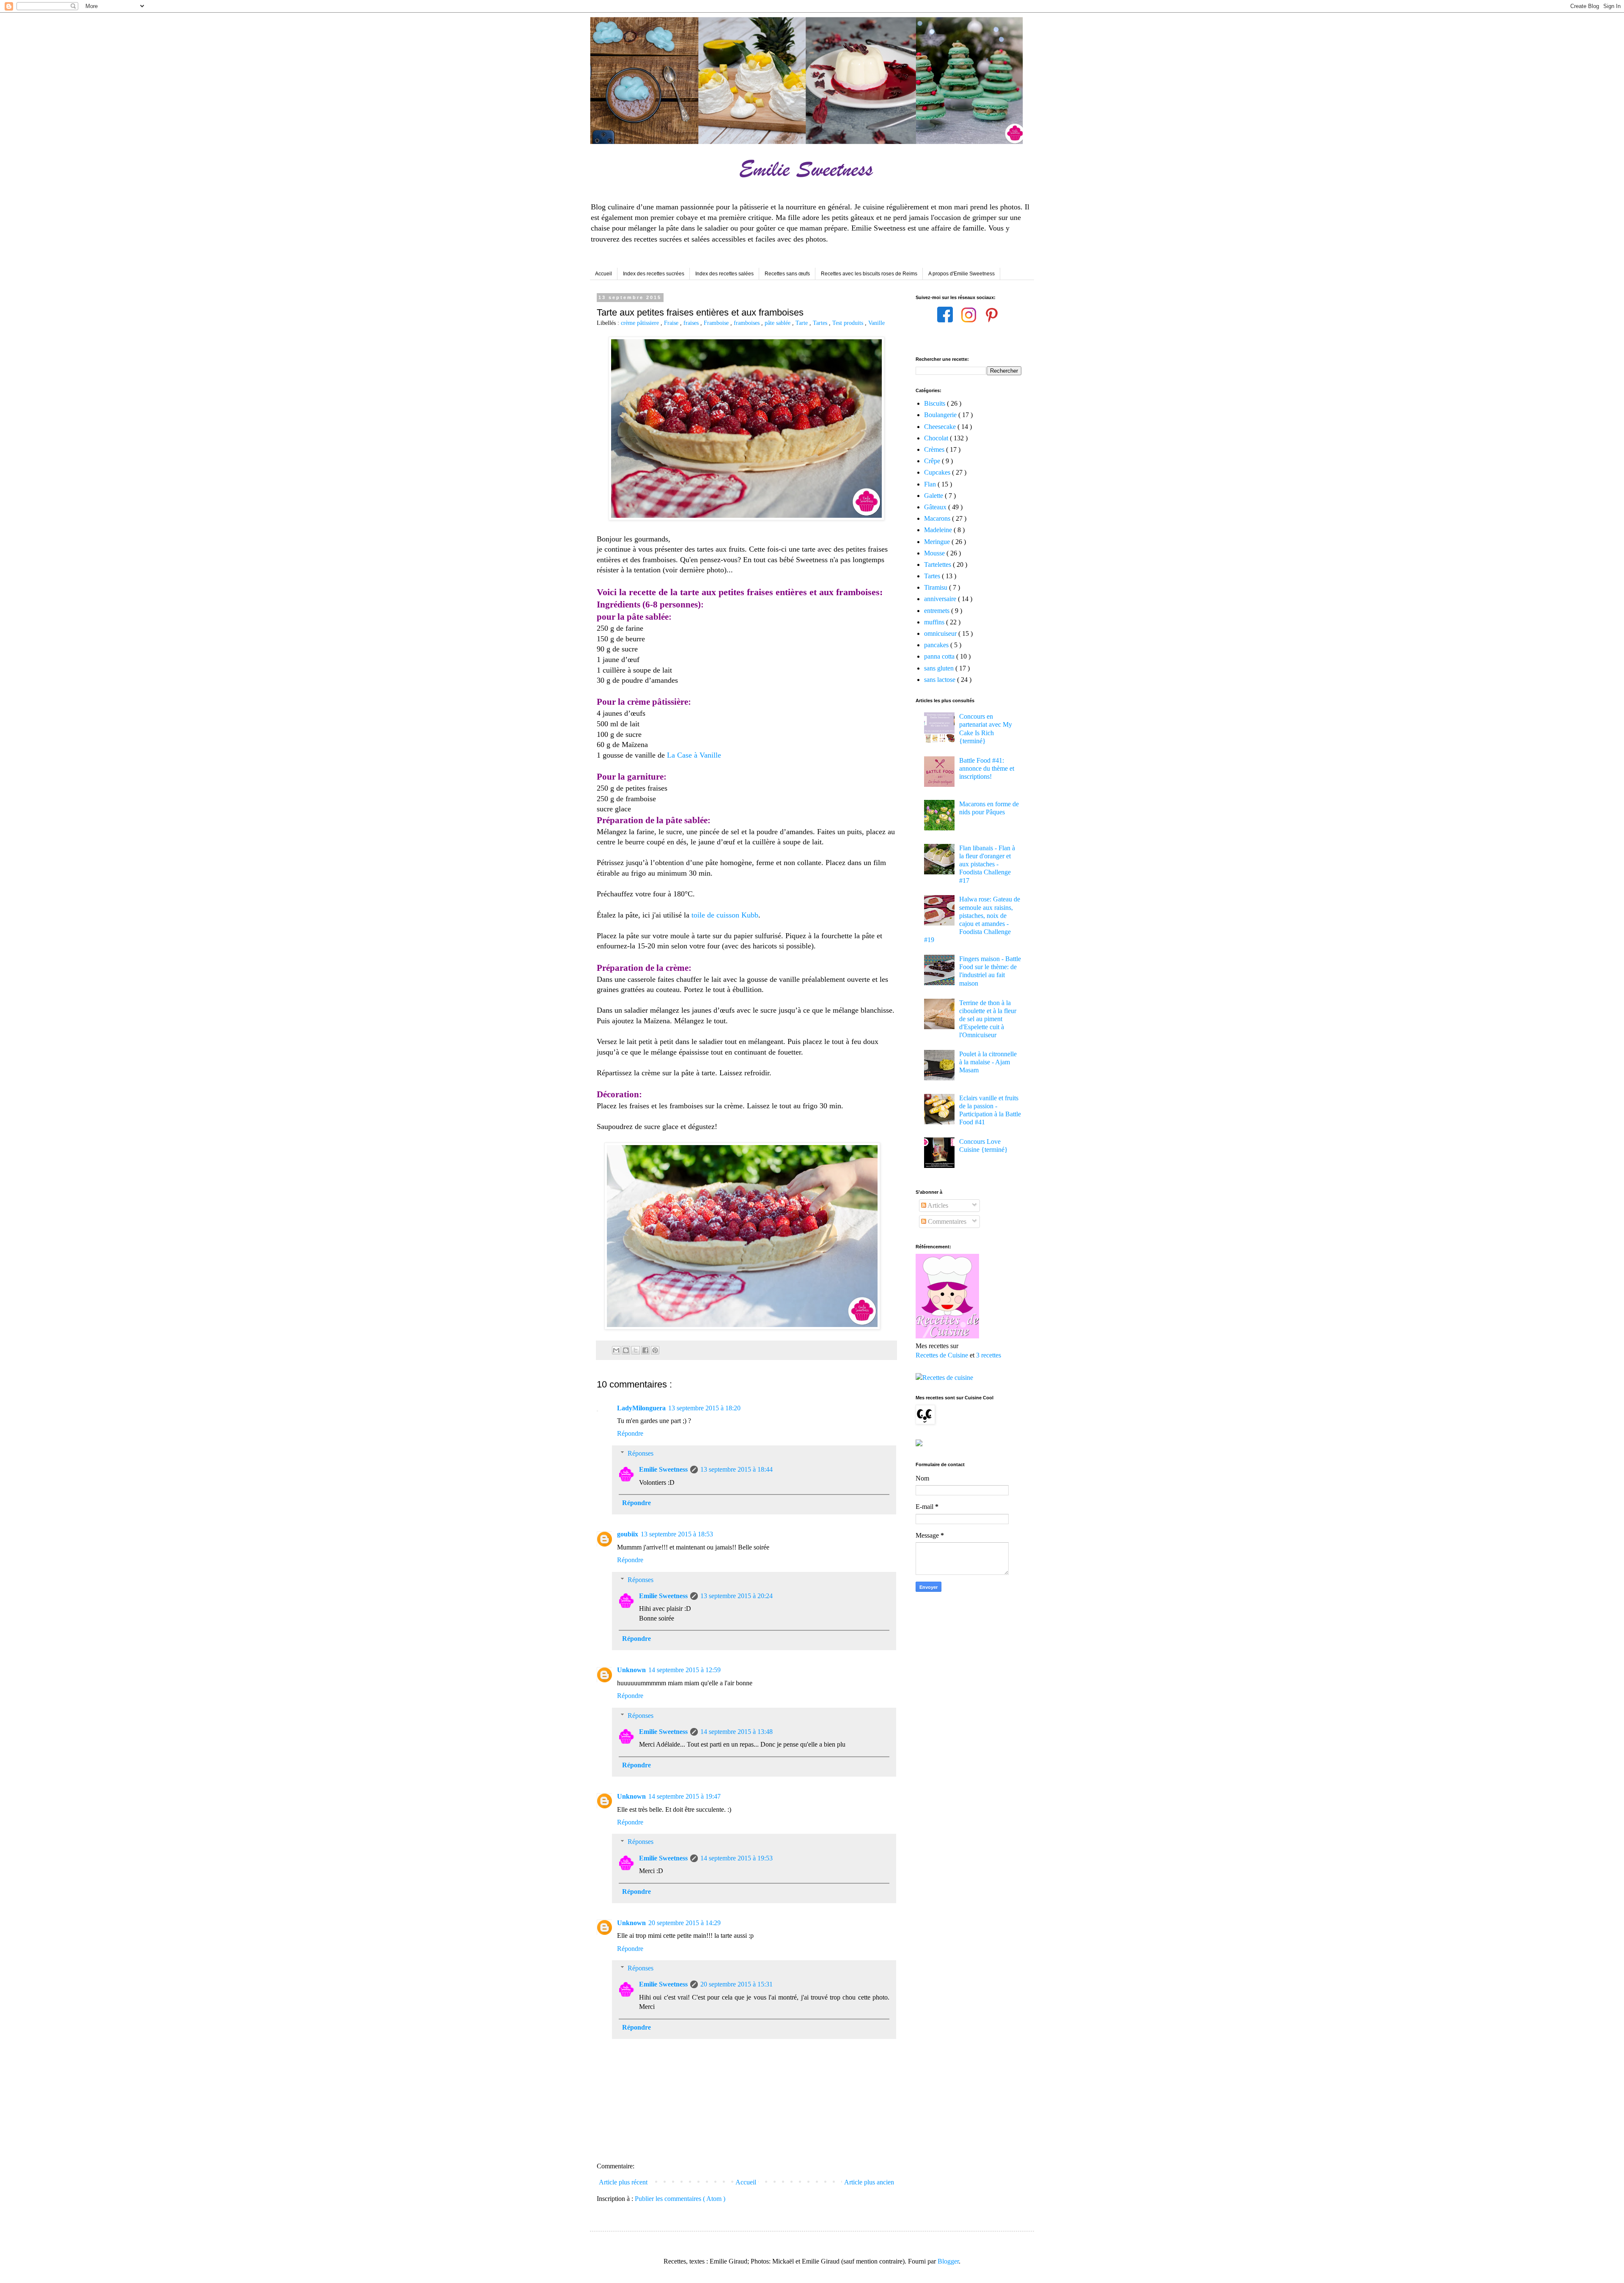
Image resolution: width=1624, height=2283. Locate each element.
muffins (935, 622)
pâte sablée (778, 323)
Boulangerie (941, 415)
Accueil (604, 274)
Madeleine (939, 530)
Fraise (672, 323)
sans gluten (940, 668)
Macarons (938, 518)
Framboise (717, 323)
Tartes (821, 323)
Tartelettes (938, 565)
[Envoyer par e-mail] (616, 1350)
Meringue (938, 542)
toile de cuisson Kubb (725, 915)
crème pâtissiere (641, 323)
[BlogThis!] (626, 1350)
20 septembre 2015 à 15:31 (737, 1984)
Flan (931, 484)
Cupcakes (938, 472)
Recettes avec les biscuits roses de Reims (869, 274)
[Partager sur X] (636, 1350)
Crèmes (935, 449)
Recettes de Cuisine (942, 1355)
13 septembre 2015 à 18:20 (704, 1408)
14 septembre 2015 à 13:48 (737, 1732)
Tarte (802, 323)
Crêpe (933, 461)
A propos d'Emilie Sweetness (962, 274)
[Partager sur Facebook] (645, 1350)
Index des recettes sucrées (654, 274)
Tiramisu (937, 587)
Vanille (876, 323)
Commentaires (946, 1221)
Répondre (630, 1433)
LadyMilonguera (641, 1408)
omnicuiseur (941, 633)
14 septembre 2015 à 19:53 (737, 1858)
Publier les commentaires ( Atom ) (680, 2199)
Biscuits (935, 403)
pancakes (937, 645)
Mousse (935, 553)
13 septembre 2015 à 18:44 (737, 1469)
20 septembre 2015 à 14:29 (684, 1923)
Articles (937, 1205)
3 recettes (989, 1355)
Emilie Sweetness (663, 1469)
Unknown (631, 1670)
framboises (748, 323)
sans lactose (941, 680)
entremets (938, 611)
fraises (692, 323)
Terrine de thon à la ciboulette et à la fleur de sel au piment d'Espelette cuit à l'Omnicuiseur (988, 1019)
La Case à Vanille (694, 755)
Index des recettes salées (724, 274)
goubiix (628, 1534)
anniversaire (941, 599)
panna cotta (940, 656)
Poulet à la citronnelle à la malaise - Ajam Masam (988, 1062)
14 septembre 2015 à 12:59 (684, 1670)
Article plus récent (623, 2182)
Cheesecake (941, 427)
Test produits (849, 323)
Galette (934, 496)
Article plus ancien (869, 2182)
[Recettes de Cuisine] (944, 1378)
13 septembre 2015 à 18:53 (677, 1534)
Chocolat (937, 438)
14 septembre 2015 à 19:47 (684, 1796)
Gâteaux (936, 507)
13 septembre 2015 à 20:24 (737, 1596)
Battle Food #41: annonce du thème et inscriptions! (987, 768)
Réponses (641, 1453)
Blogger (948, 2261)
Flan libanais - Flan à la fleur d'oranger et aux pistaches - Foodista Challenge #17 (987, 864)
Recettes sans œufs (787, 274)
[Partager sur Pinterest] (655, 1350)
